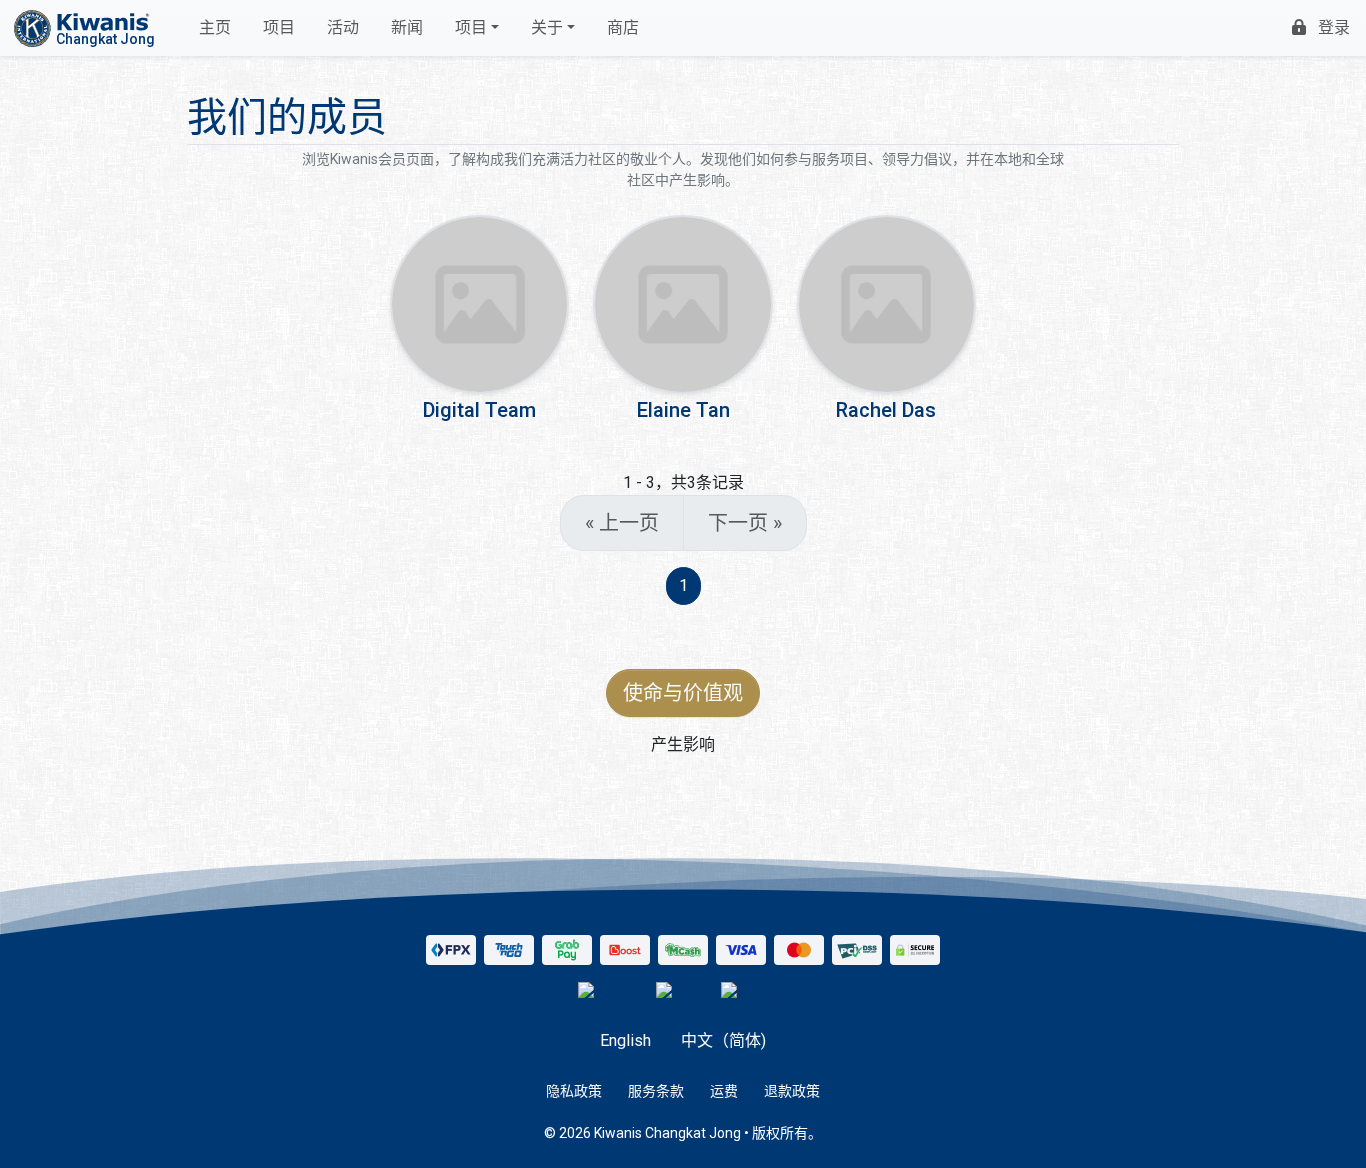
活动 (343, 27)
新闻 (407, 27)
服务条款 (656, 1091)
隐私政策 (574, 1091)
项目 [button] (471, 27)
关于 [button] (547, 27)
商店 (623, 27)
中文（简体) (723, 1040)
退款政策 (792, 1091)
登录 (1334, 27)
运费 (724, 1091)
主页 (215, 27)
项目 (279, 27)
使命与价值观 (683, 693)
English (625, 1040)
